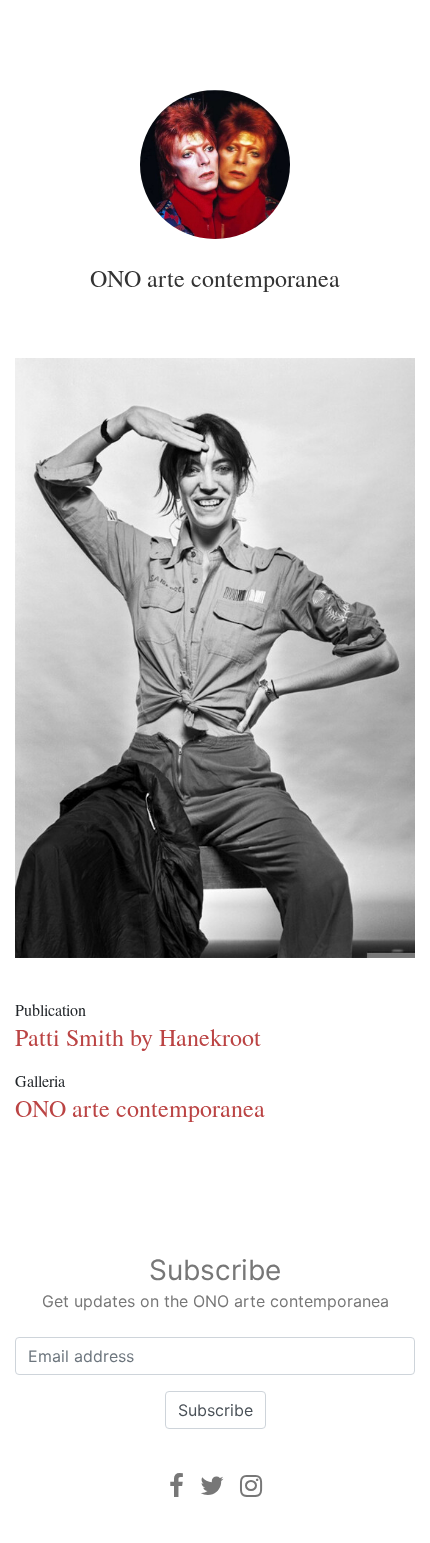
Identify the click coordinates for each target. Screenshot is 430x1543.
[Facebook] (176, 1485)
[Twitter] (212, 1485)
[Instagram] (251, 1485)
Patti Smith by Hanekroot (138, 1037)
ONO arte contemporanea (215, 278)
